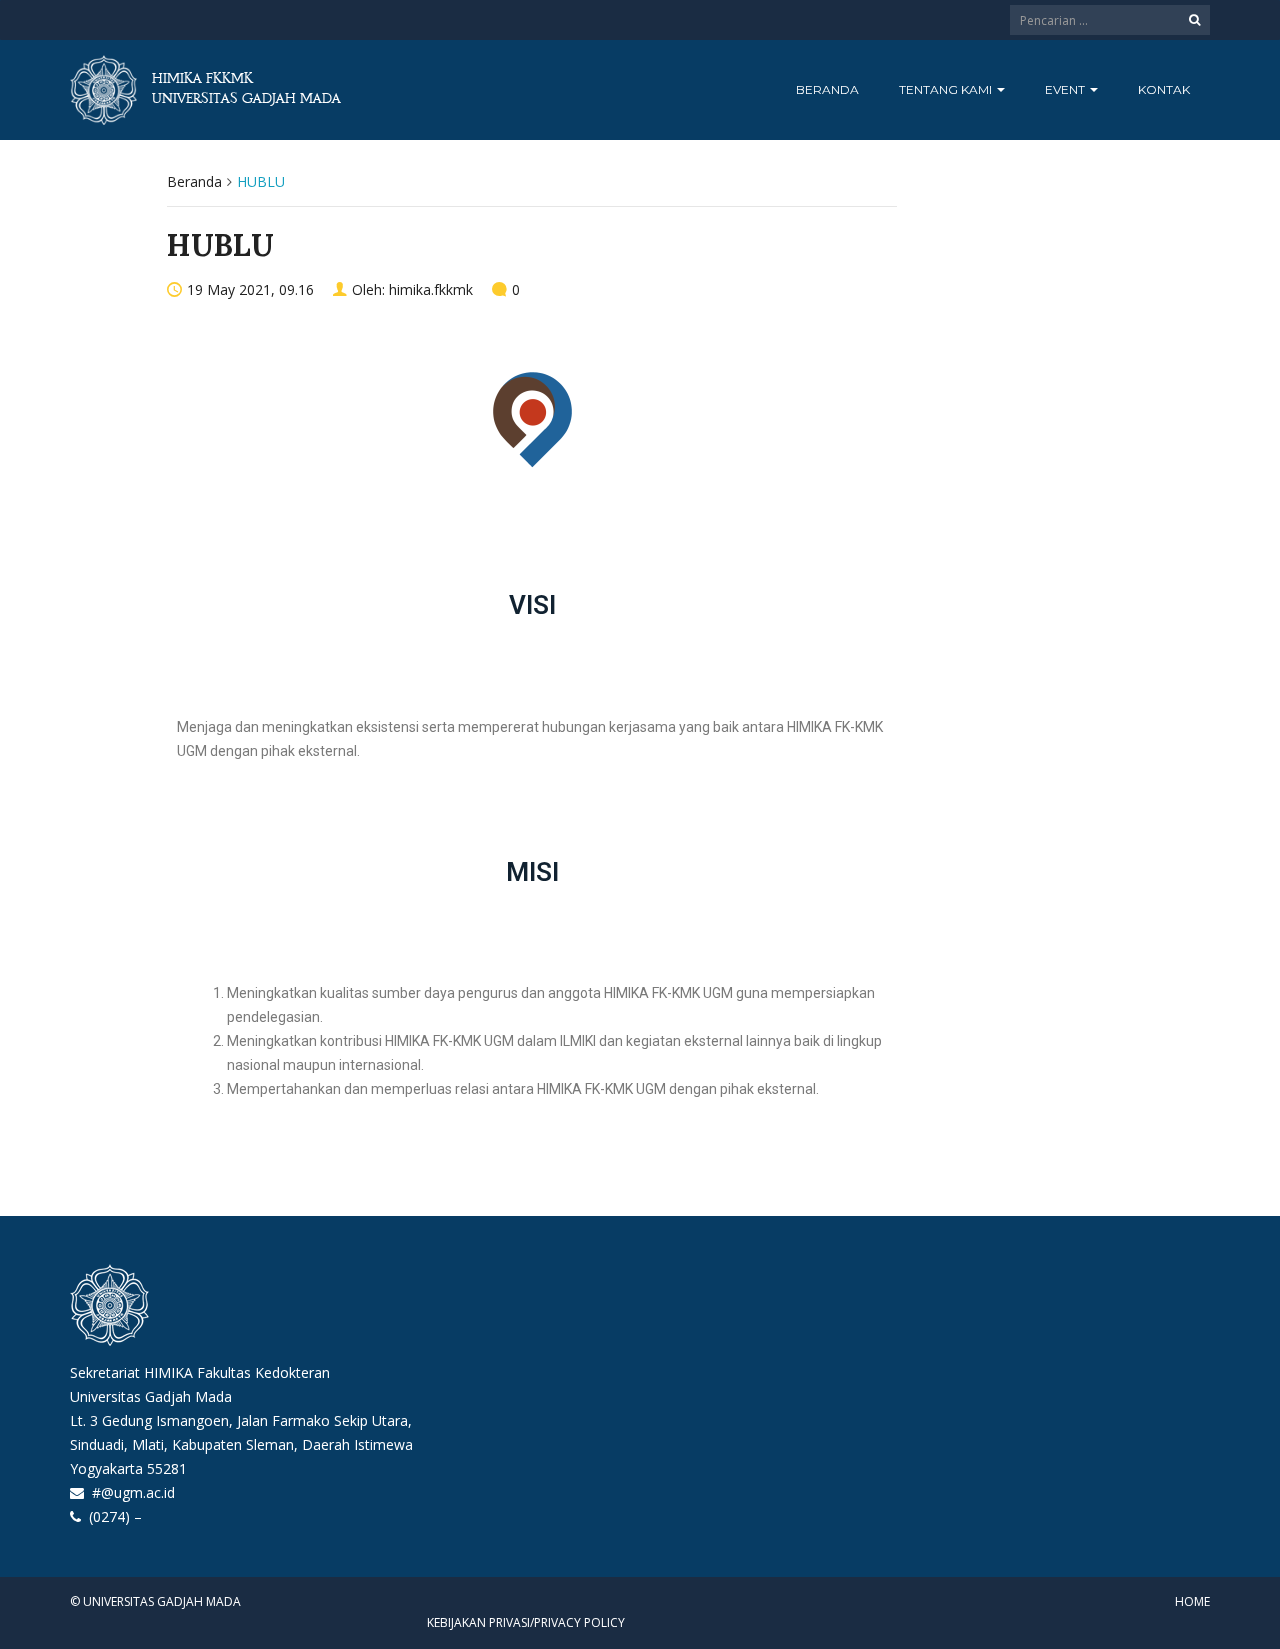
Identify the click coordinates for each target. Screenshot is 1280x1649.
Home (1192, 1602)
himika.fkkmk (431, 289)
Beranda (194, 181)
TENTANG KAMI (947, 89)
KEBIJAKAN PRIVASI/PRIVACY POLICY (526, 1622)
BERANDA (827, 89)
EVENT (1066, 89)
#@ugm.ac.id (133, 1492)
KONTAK (1164, 89)
